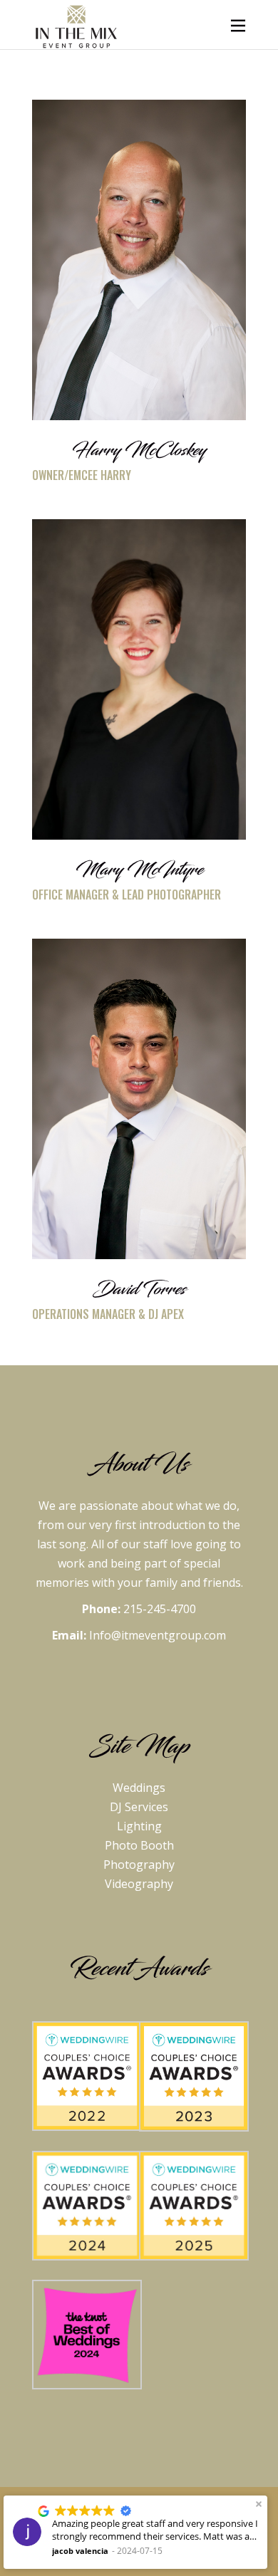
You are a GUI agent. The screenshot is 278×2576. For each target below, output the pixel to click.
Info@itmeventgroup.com (158, 1635)
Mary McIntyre (139, 870)
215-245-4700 (160, 1609)
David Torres (139, 1289)
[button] (259, 2504)
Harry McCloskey (139, 450)
